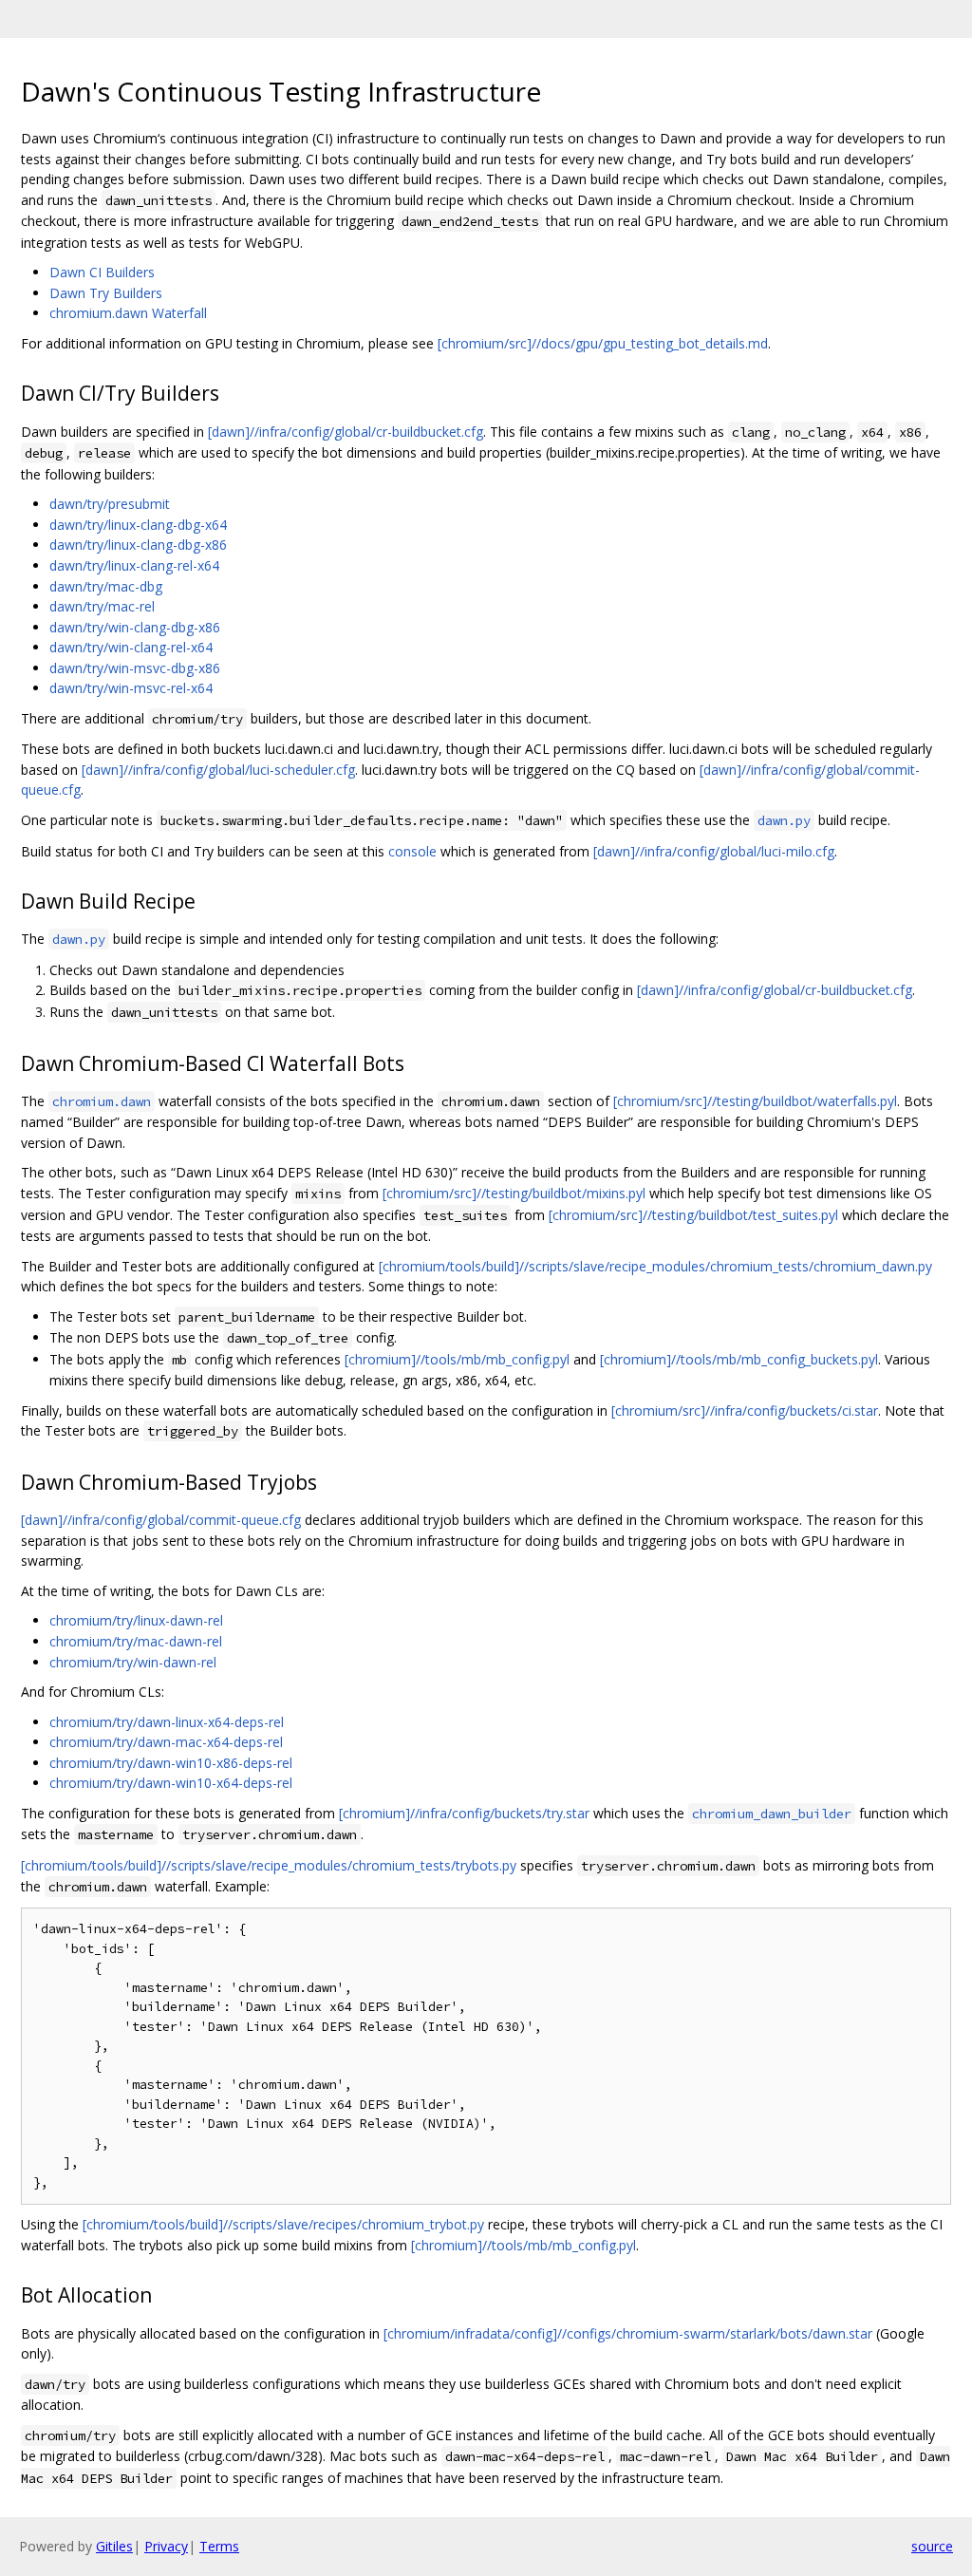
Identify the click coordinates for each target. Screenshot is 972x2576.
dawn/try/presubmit (110, 504)
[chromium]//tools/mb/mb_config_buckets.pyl (739, 1359)
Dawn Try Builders (106, 293)
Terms (219, 2546)
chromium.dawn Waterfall (128, 313)
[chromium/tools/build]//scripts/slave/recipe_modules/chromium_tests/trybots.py (269, 1865)
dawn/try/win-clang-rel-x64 (131, 647)
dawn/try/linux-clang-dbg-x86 (138, 545)
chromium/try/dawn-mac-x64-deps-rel (166, 1742)
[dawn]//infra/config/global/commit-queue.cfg (161, 1520)
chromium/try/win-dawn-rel (133, 1662)
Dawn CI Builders (102, 272)
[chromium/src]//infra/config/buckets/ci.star (745, 1410)
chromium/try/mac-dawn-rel (136, 1641)
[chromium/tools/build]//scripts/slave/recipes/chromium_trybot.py (283, 2224)
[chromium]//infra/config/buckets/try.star (464, 1813)
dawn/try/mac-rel (102, 606)
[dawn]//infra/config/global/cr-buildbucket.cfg (346, 432)
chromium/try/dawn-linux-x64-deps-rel (167, 1722)
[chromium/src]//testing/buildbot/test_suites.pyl (693, 1215)
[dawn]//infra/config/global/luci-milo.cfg (714, 851)
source (932, 2546)
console (412, 851)
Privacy (166, 2546)
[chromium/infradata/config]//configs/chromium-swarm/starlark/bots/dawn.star (628, 2333)
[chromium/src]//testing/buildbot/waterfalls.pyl (755, 1101)
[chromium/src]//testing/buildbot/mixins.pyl (514, 1193)
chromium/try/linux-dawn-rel (136, 1620)
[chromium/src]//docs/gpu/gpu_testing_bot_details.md (603, 343)
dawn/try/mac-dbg (106, 586)
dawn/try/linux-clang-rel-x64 (134, 565)
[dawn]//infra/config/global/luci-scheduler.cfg (218, 770)
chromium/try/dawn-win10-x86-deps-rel (171, 1763)
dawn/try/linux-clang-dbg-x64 (138, 525)
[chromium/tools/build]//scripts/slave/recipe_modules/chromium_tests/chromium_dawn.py (655, 1266)
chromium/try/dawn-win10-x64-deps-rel (171, 1783)
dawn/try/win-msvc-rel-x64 (131, 688)
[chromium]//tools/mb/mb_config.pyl (457, 1359)
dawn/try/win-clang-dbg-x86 (135, 627)
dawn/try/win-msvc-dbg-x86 (135, 668)
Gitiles (114, 2546)
